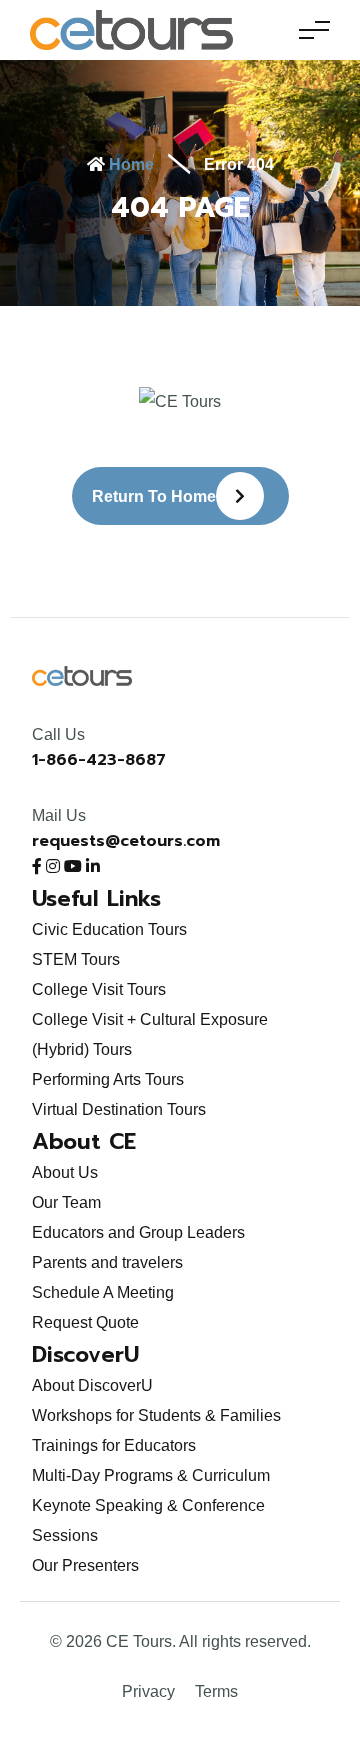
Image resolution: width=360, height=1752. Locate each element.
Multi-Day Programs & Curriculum (151, 1475)
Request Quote (85, 1322)
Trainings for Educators (114, 1445)
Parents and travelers (107, 1262)
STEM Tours (76, 959)
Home (129, 164)
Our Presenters (85, 1565)
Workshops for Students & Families (156, 1415)
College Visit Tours (99, 989)
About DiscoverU (92, 1385)
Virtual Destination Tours (119, 1109)
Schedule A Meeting (103, 1292)
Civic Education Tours (109, 929)
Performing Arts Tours (108, 1079)
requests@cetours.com (126, 841)
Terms (216, 1691)
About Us (65, 1172)
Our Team (66, 1202)
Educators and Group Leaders (138, 1232)
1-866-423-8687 (99, 760)
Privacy (148, 1691)
